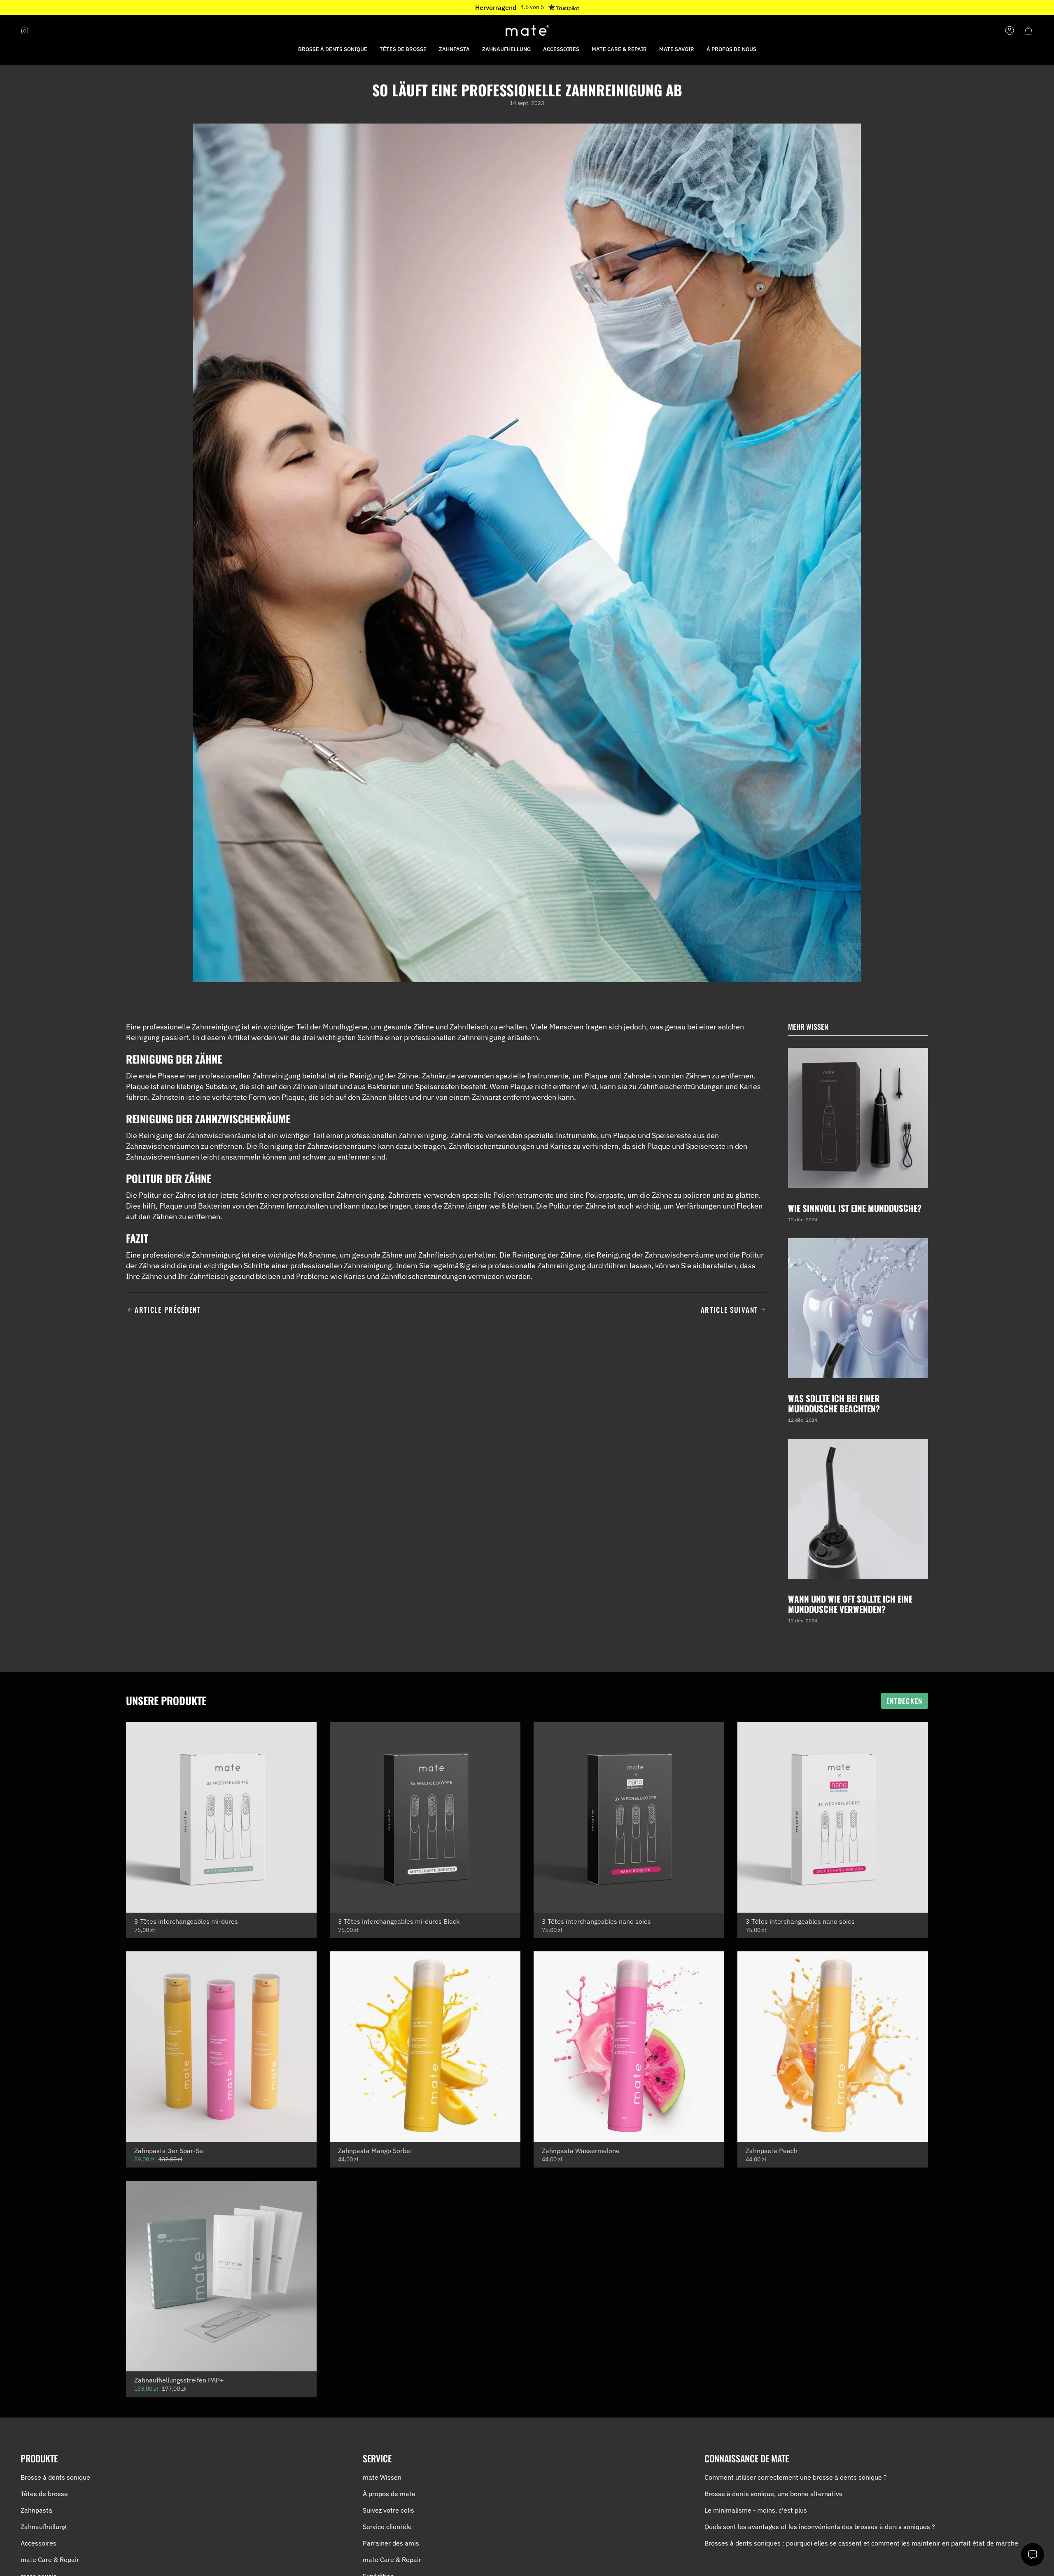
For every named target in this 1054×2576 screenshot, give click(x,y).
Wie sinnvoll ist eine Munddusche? (855, 1208)
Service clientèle (387, 2527)
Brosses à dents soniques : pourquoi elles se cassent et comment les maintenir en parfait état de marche (861, 2543)
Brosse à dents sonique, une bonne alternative (774, 2494)
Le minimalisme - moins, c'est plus (756, 2510)
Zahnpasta (36, 2510)
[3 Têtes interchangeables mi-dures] (221, 1817)
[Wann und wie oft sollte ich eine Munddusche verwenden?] (858, 1509)
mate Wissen (382, 2477)
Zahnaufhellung (43, 2527)
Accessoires (38, 2543)
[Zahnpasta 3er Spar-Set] (221, 2047)
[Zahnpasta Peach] (833, 2047)
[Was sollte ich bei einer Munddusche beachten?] (858, 1308)
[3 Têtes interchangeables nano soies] (629, 1817)
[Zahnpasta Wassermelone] (629, 2047)
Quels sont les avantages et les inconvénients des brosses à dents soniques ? (820, 2527)
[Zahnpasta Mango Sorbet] (425, 2047)
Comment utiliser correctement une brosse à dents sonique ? (796, 2477)
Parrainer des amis (391, 2543)
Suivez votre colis (388, 2510)
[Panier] (1028, 30)
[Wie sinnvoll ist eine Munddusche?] (858, 1118)
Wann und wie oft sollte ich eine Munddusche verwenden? (850, 1604)
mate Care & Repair (50, 2560)
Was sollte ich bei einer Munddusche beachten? (834, 1403)
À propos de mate (389, 2494)
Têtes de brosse (44, 2494)
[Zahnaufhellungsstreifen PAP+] (221, 2276)
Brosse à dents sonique (55, 2477)
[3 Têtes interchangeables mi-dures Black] (425, 1817)
